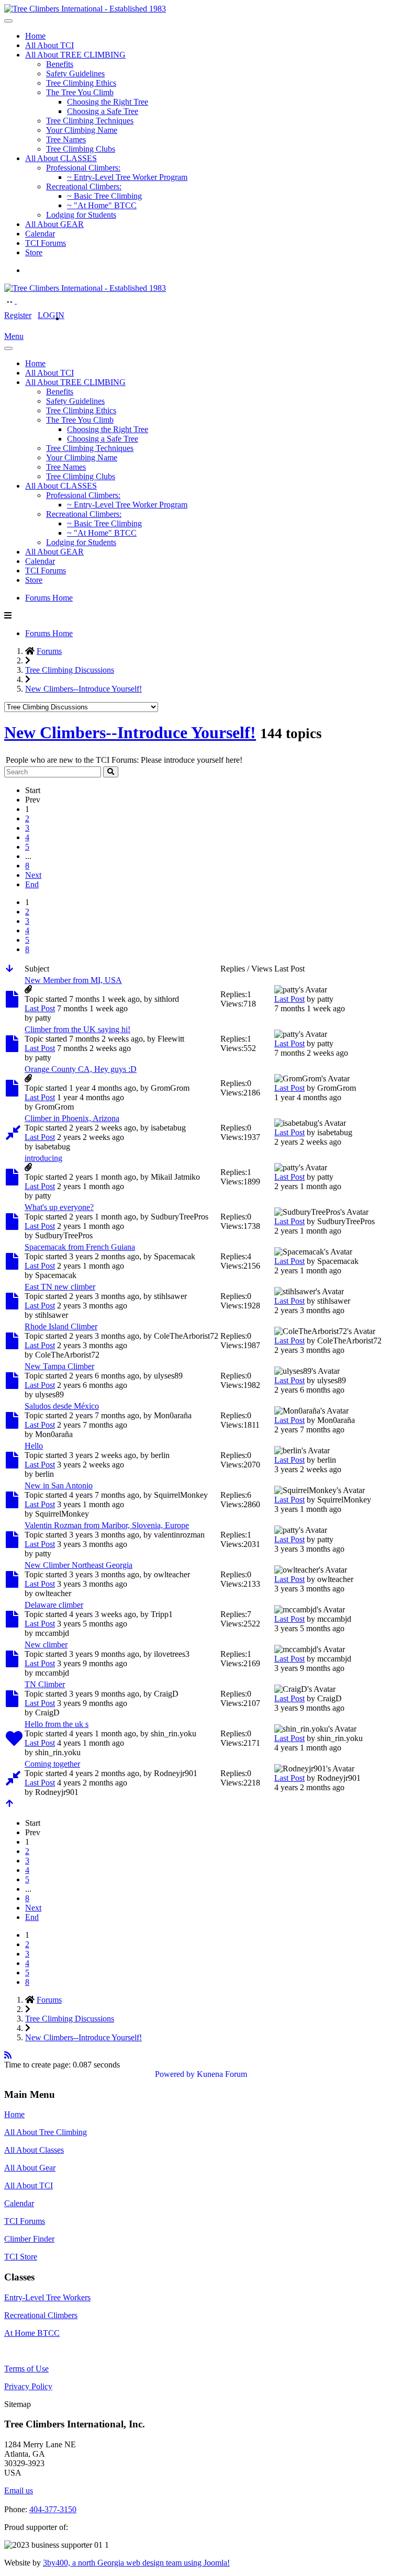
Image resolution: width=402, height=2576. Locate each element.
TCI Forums (46, 243)
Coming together (52, 1764)
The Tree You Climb (80, 92)
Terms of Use (26, 2369)
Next (33, 875)
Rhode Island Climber (61, 1326)
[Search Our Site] (22, 301)
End (32, 884)
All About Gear (30, 2168)
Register (18, 315)
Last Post (40, 1008)
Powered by (175, 2074)
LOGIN (51, 315)
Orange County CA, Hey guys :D (81, 1069)
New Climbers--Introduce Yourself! (130, 732)
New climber (46, 1645)
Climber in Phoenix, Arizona (72, 1118)
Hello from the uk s (57, 1724)
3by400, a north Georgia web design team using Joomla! (136, 2563)
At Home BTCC (32, 2333)
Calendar (40, 234)
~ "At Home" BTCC (102, 205)
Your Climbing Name (82, 130)
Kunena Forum (222, 2074)
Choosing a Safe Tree (103, 111)
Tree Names (66, 139)
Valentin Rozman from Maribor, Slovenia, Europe (107, 1525)
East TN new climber (60, 1287)
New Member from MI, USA (73, 980)
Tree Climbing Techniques (90, 121)
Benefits (60, 64)
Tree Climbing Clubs (81, 149)
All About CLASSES (61, 158)
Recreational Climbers (41, 2315)
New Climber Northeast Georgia (79, 1565)
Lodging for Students (81, 215)
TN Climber (45, 1684)
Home (35, 36)
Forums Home (49, 598)
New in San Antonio (59, 1485)
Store (34, 252)
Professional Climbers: (83, 168)
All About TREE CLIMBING (75, 55)
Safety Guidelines (75, 74)
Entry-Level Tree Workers (47, 2297)
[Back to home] (85, 9)
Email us (19, 2490)
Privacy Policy (28, 2386)
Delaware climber (54, 1605)
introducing (43, 1158)
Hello (34, 1446)
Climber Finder (29, 2239)
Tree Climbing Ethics (81, 83)
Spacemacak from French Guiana (80, 1247)
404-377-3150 (53, 2509)
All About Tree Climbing (46, 2132)
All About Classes (34, 2150)
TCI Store (21, 2257)
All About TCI (49, 45)
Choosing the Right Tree (108, 102)
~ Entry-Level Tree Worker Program (127, 177)
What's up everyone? (59, 1207)
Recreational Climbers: (84, 187)
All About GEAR (54, 224)
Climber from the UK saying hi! (77, 1029)
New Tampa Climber (59, 1366)
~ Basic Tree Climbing (104, 196)
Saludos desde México (62, 1406)
